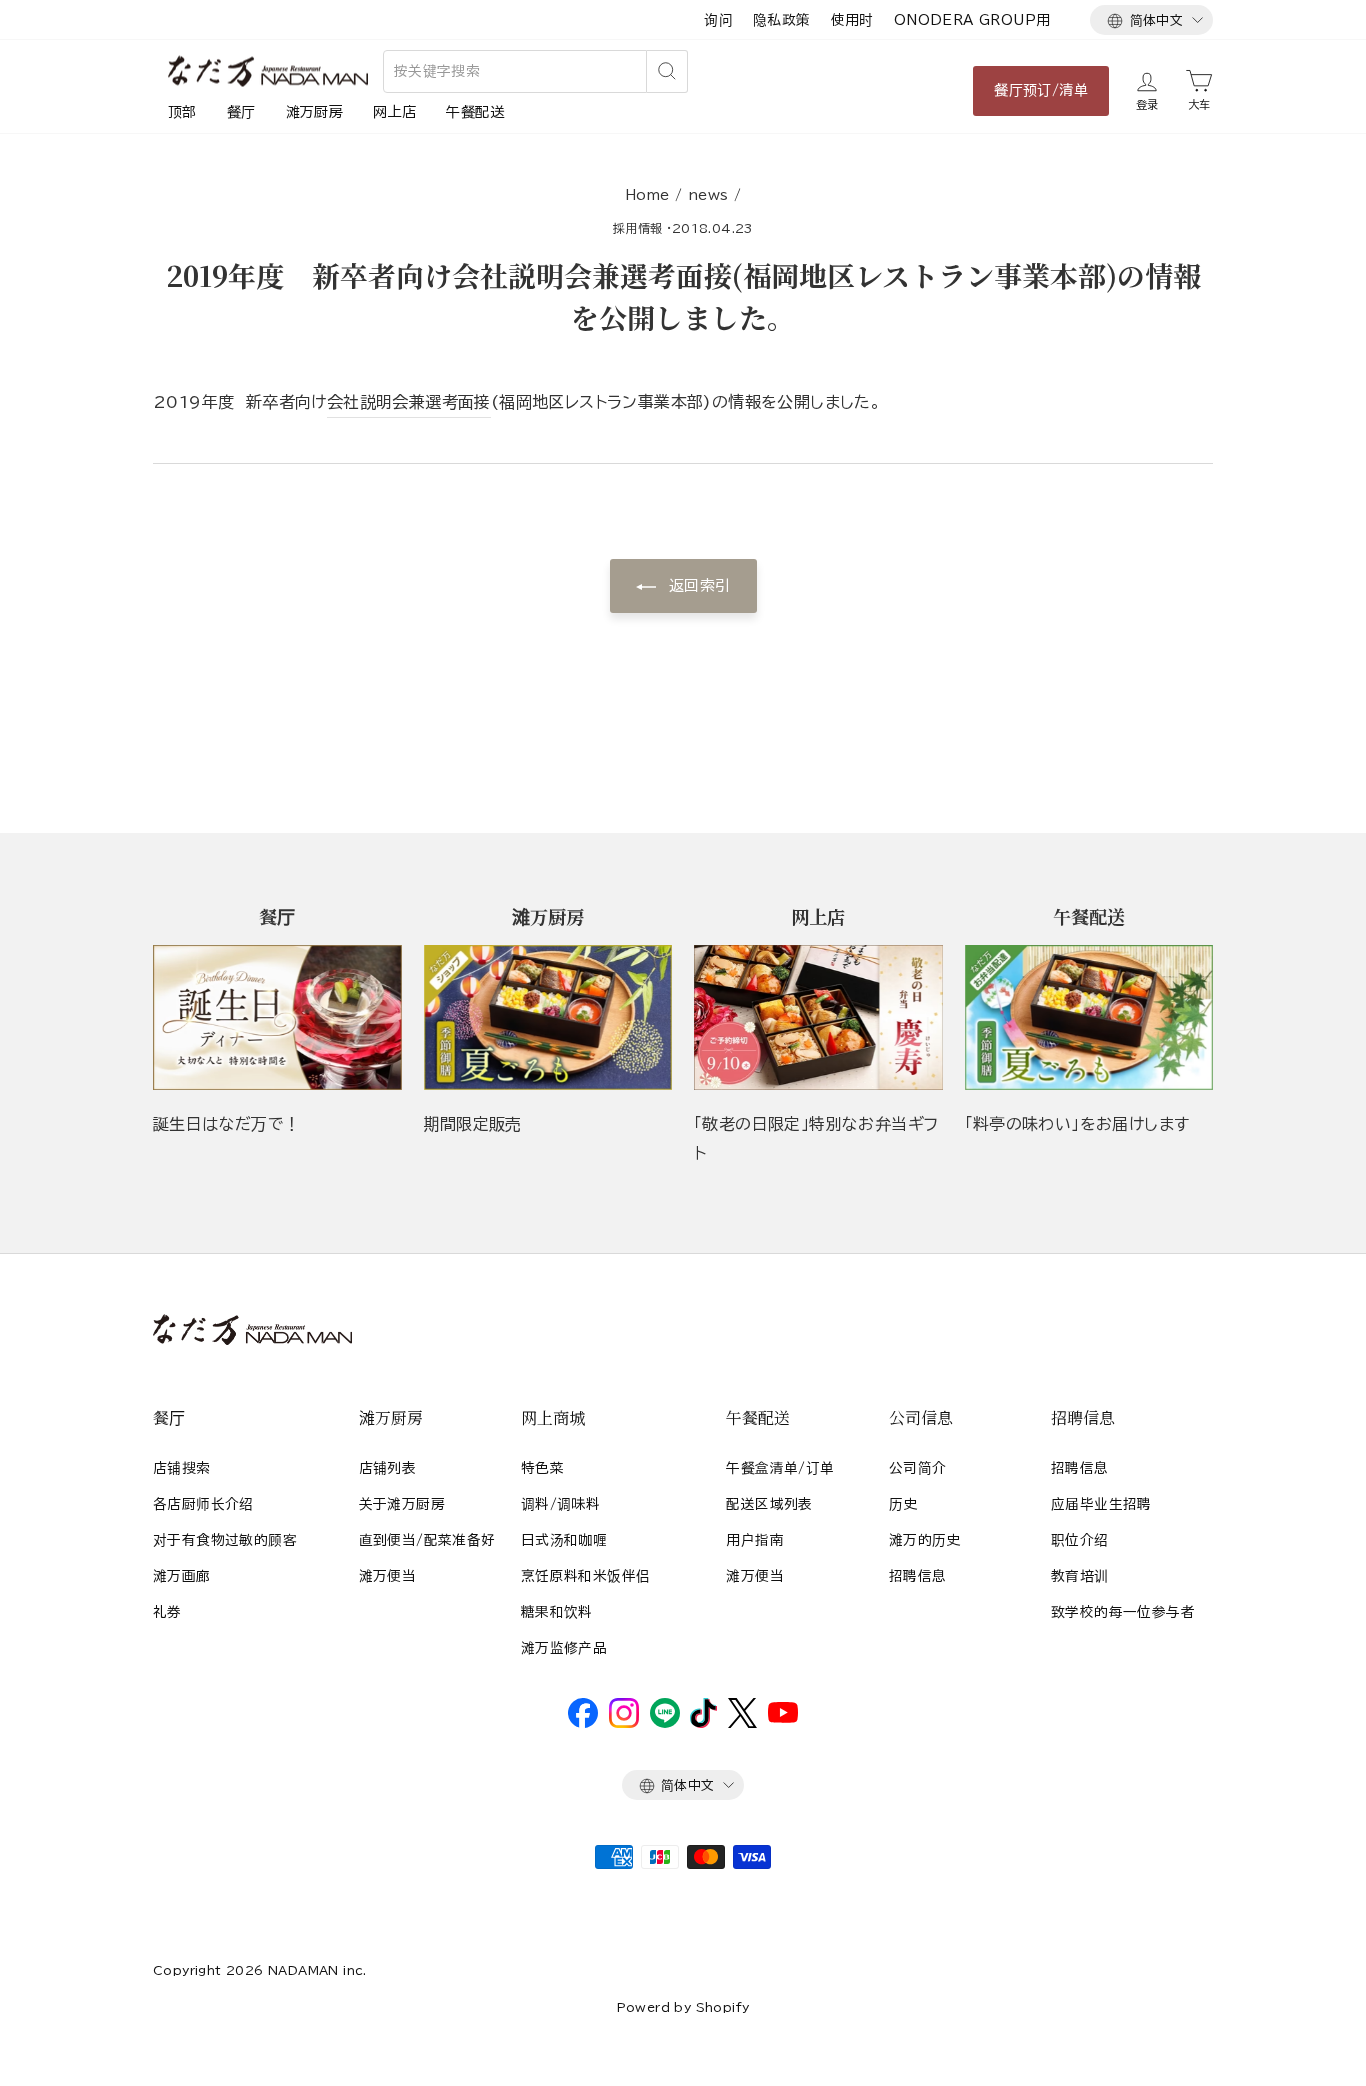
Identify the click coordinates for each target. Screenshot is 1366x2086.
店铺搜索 (182, 1468)
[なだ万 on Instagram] (624, 1723)
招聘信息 (918, 1576)
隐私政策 (782, 20)
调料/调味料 (560, 1504)
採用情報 (638, 228)
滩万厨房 (315, 112)
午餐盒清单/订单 (780, 1468)
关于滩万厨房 (402, 1504)
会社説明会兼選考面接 (409, 402)
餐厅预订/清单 (1041, 90)
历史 (903, 1504)
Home (647, 195)
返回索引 (697, 585)
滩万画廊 (182, 1576)
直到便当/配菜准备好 (427, 1540)
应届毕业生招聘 (1101, 1504)
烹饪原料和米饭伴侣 (586, 1576)
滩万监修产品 (564, 1648)
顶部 (182, 112)
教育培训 (1080, 1576)
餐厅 (241, 112)
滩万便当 (388, 1576)
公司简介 (918, 1468)
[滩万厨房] (548, 1017)
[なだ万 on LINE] (665, 1723)
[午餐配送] (1089, 1017)
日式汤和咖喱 (564, 1540)
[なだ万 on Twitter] (742, 1723)
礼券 (167, 1612)
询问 (718, 20)
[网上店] (818, 1017)
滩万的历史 (925, 1540)
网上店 (394, 112)
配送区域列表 (769, 1504)
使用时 (852, 20)
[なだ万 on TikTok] (703, 1723)
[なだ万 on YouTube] (783, 1718)
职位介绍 (1080, 1540)
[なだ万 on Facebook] (583, 1723)
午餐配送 (475, 112)
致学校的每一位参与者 (1123, 1612)
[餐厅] (277, 1017)
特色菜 (542, 1468)
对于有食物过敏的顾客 (225, 1540)
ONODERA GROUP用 (972, 20)
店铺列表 (388, 1468)
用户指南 (755, 1540)
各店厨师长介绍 (203, 1504)
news (708, 195)
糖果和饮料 (557, 1612)
